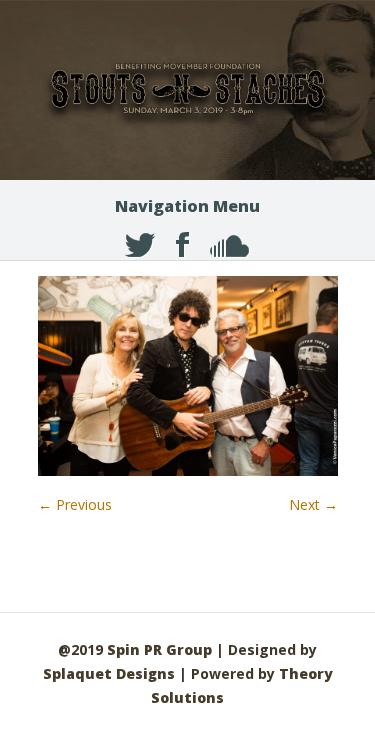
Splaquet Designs (109, 673)
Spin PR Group (159, 649)
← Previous (75, 504)
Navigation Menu (187, 206)
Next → (313, 504)
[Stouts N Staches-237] (188, 470)
